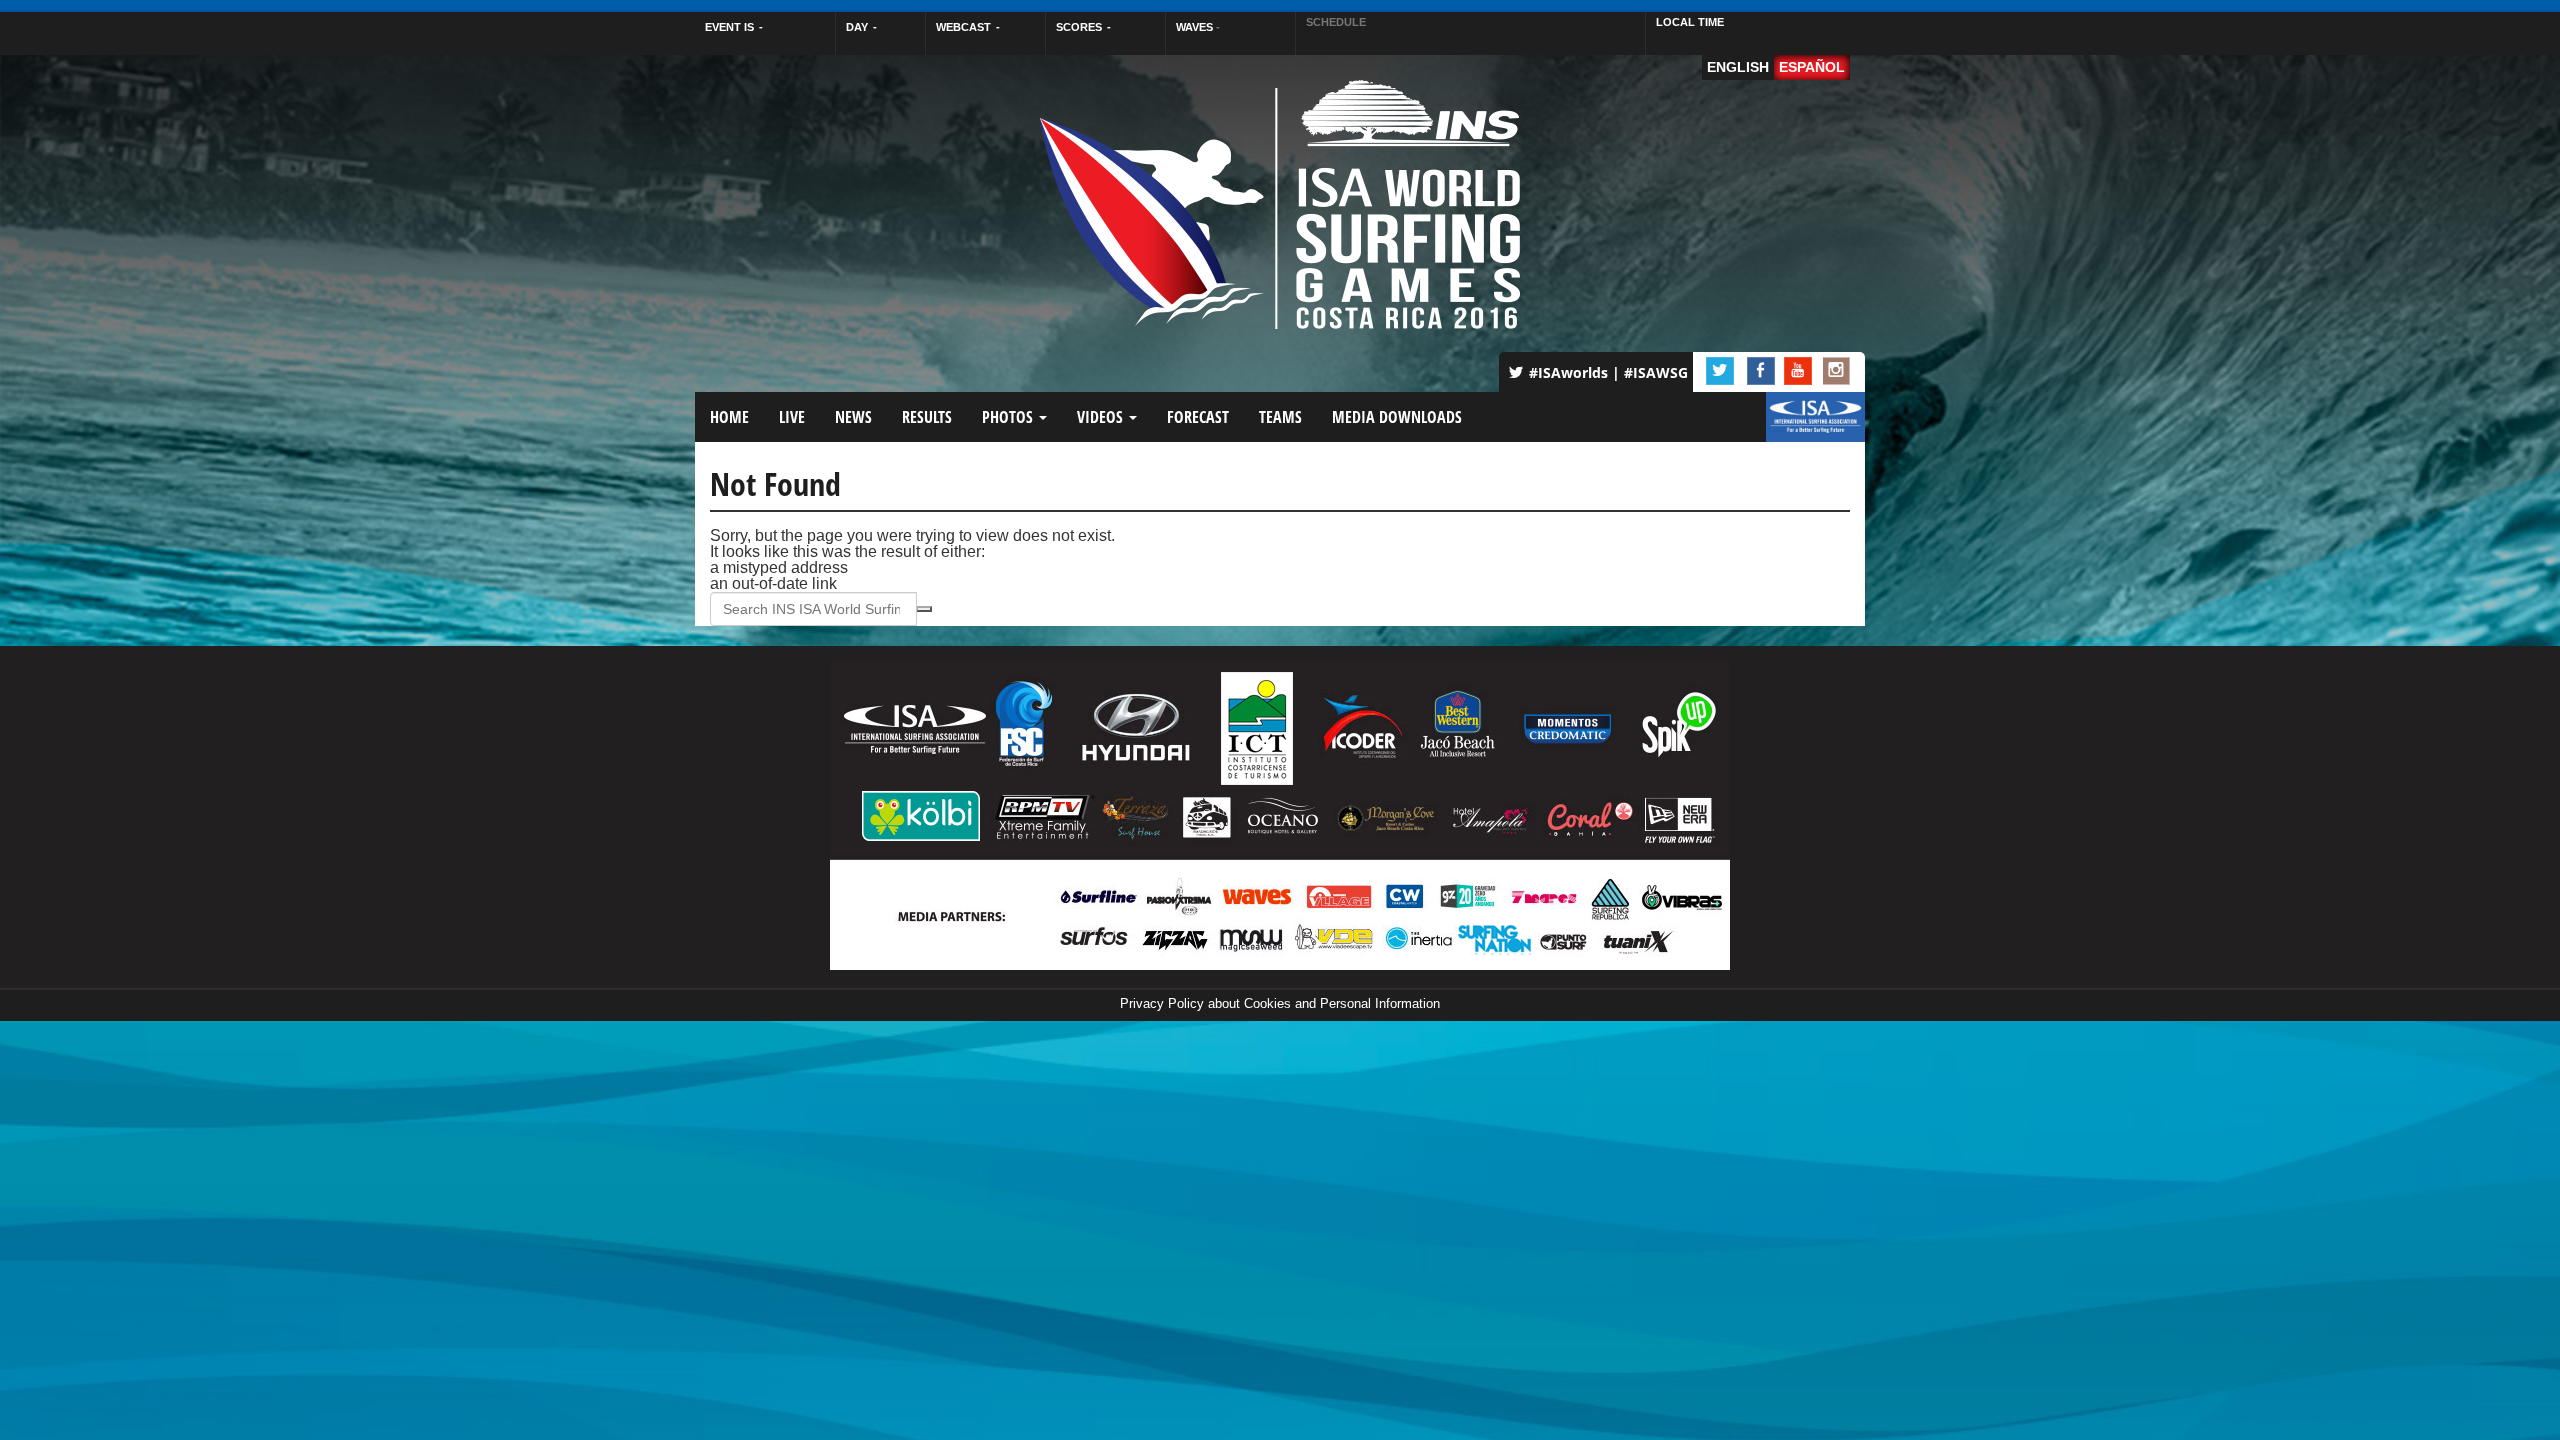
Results (927, 417)
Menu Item (1800, 427)
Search (924, 609)
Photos (1009, 417)
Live (792, 417)
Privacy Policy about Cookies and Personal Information (1280, 1003)
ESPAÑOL (1812, 67)
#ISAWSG (1656, 372)
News (853, 417)
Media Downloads (1397, 417)
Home (729, 417)
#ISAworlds (1568, 372)
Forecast (1198, 417)
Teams (1280, 417)
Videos (1102, 417)
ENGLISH (1738, 67)
